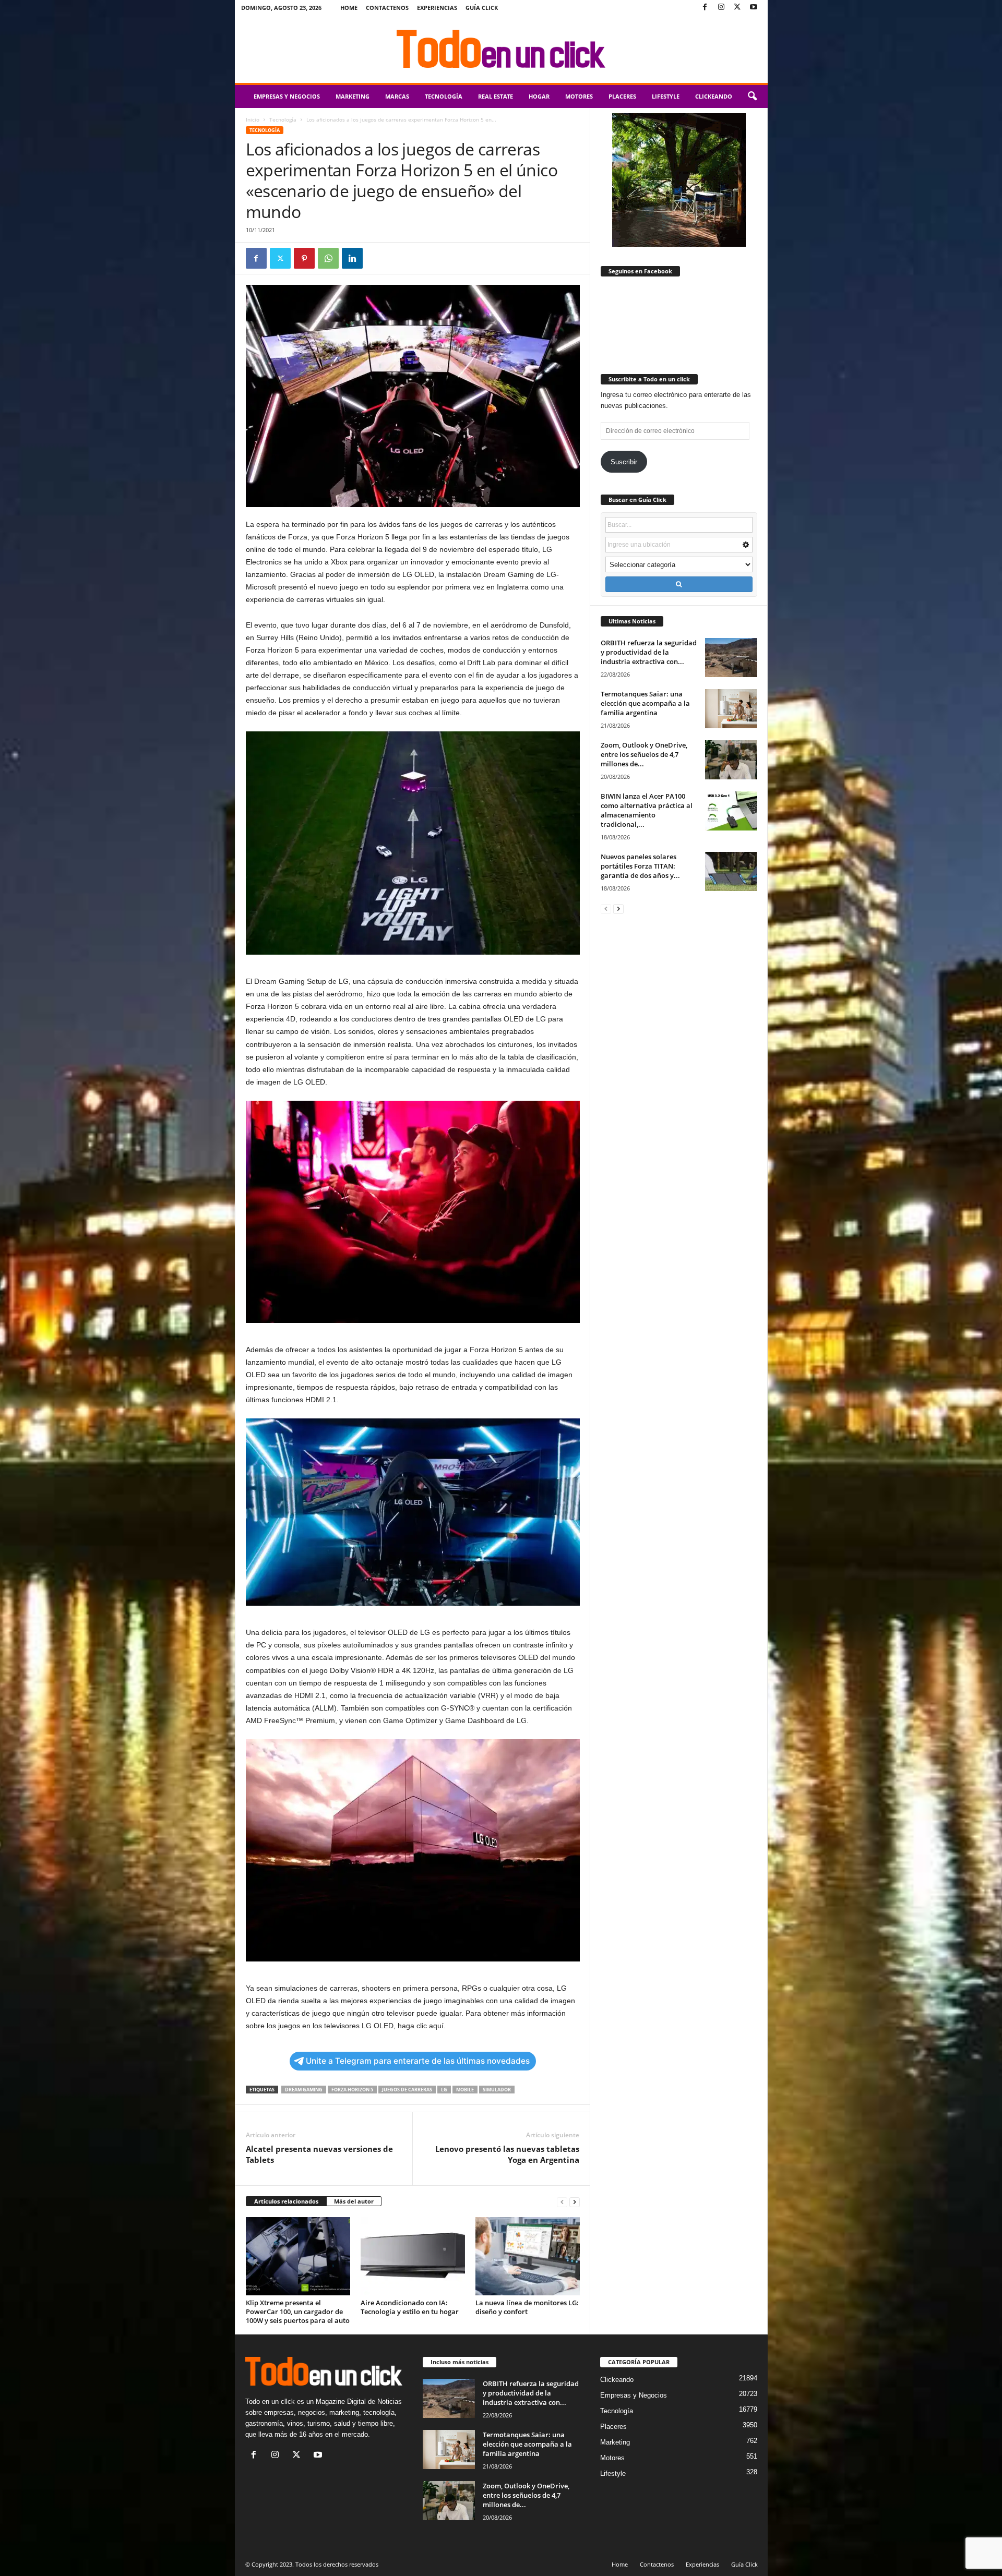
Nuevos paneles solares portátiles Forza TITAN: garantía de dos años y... (640, 866)
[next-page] (575, 2202)
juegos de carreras (407, 2090)
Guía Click (482, 8)
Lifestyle (666, 96)
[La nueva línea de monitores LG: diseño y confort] (528, 2256)
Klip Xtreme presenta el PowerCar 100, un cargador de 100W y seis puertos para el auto (298, 2312)
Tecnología (444, 96)
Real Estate (496, 96)
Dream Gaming (304, 2090)
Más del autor (354, 2201)
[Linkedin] (352, 258)
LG (444, 2090)
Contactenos (387, 8)
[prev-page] (562, 2202)
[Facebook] (705, 8)
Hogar (539, 96)
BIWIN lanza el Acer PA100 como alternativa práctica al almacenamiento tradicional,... (647, 810)
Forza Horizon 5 (352, 2090)
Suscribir (624, 462)
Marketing (353, 96)
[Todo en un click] (501, 49)
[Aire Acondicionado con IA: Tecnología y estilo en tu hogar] (413, 2256)
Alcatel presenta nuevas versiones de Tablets (319, 2154)
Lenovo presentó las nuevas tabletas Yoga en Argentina (507, 2154)
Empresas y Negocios (287, 96)
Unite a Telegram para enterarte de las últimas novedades (418, 2061)
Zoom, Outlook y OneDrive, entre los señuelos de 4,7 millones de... (644, 754)
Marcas (397, 96)
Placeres (622, 96)
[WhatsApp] (328, 258)
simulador (497, 2090)
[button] (752, 97)
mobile (465, 2090)
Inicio (253, 119)
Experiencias (437, 8)
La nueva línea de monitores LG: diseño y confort (527, 2307)
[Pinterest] (304, 258)
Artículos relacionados (286, 2201)
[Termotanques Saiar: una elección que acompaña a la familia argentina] (731, 709)
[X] (737, 8)
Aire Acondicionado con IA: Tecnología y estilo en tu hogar (410, 2307)
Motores (579, 96)
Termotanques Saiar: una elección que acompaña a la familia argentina (645, 703)
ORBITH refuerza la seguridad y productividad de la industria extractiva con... (649, 652)
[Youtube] (754, 8)
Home (349, 8)
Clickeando (714, 96)
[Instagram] (721, 8)
